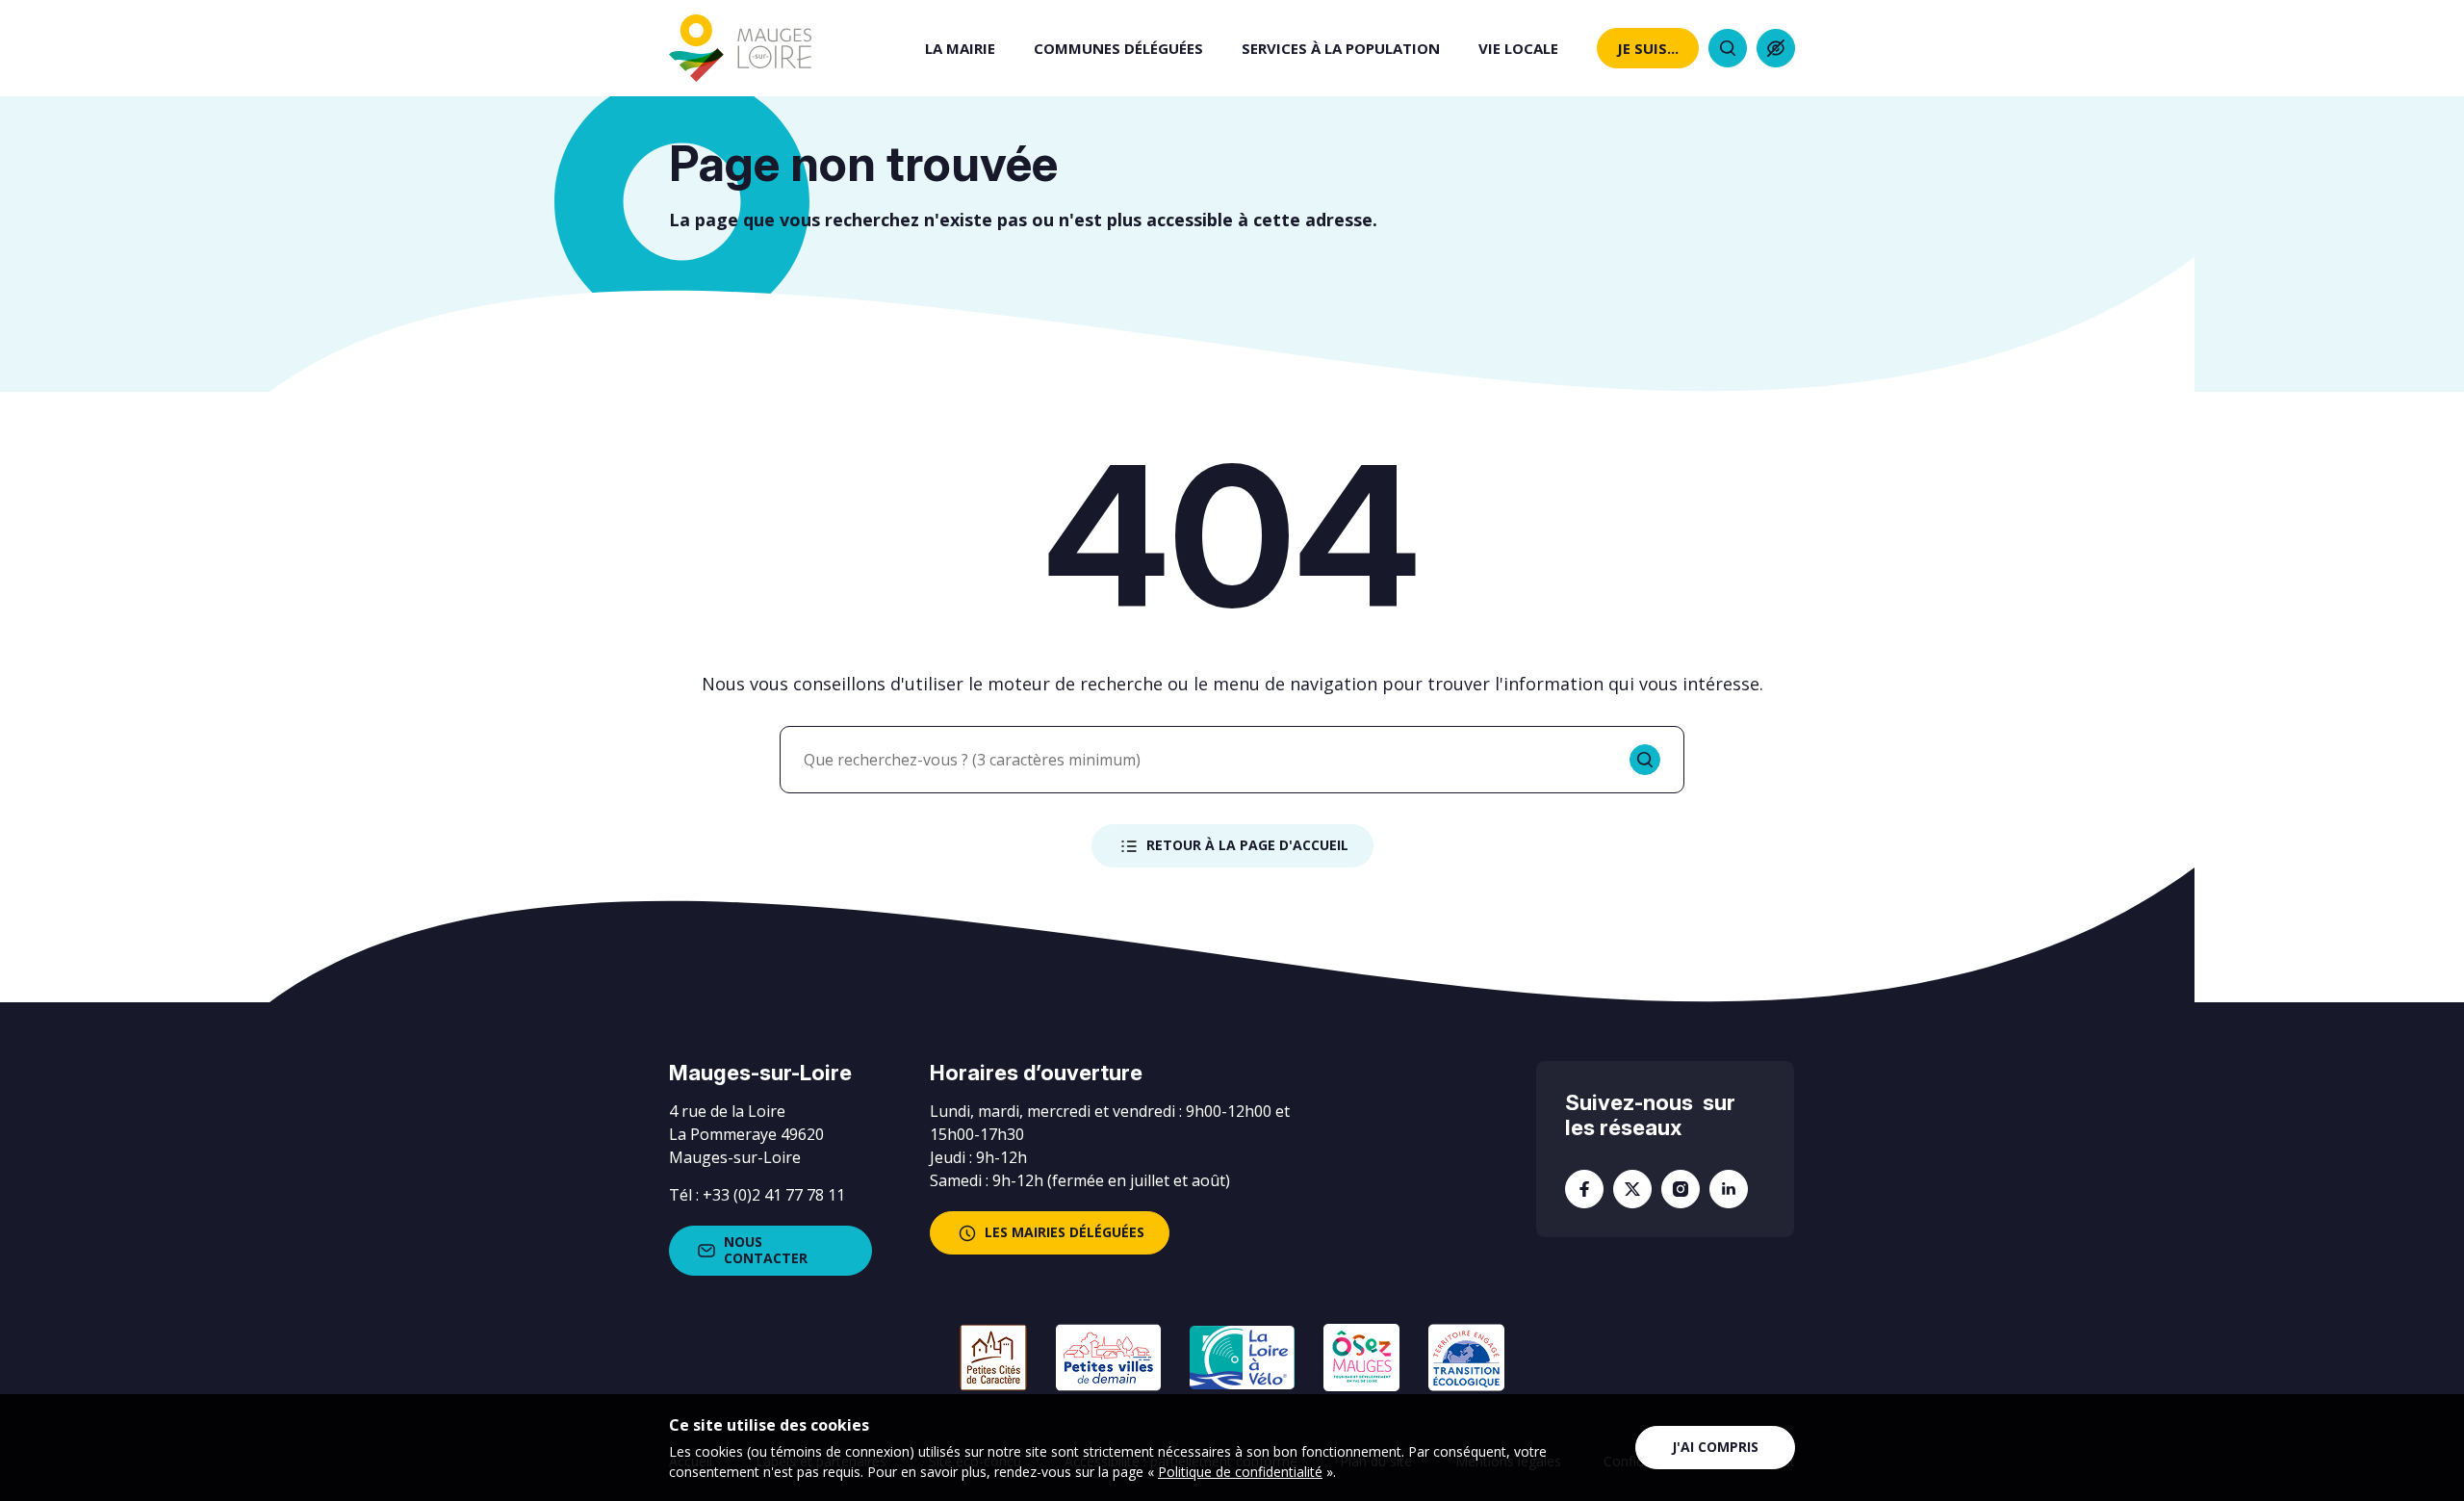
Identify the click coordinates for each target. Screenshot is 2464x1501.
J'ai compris (1715, 1447)
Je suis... (1648, 48)
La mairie (960, 48)
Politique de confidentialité (1240, 1472)
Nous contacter (766, 1250)
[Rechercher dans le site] (1728, 48)
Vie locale (1518, 48)
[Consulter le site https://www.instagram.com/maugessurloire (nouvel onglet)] (1681, 1189)
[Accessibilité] (1776, 48)
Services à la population (1341, 48)
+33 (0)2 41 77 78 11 (774, 1195)
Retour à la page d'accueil (1247, 845)
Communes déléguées (1118, 48)
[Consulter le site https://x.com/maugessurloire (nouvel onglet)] (1632, 1189)
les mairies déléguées (1065, 1232)
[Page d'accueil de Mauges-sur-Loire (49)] (740, 48)
